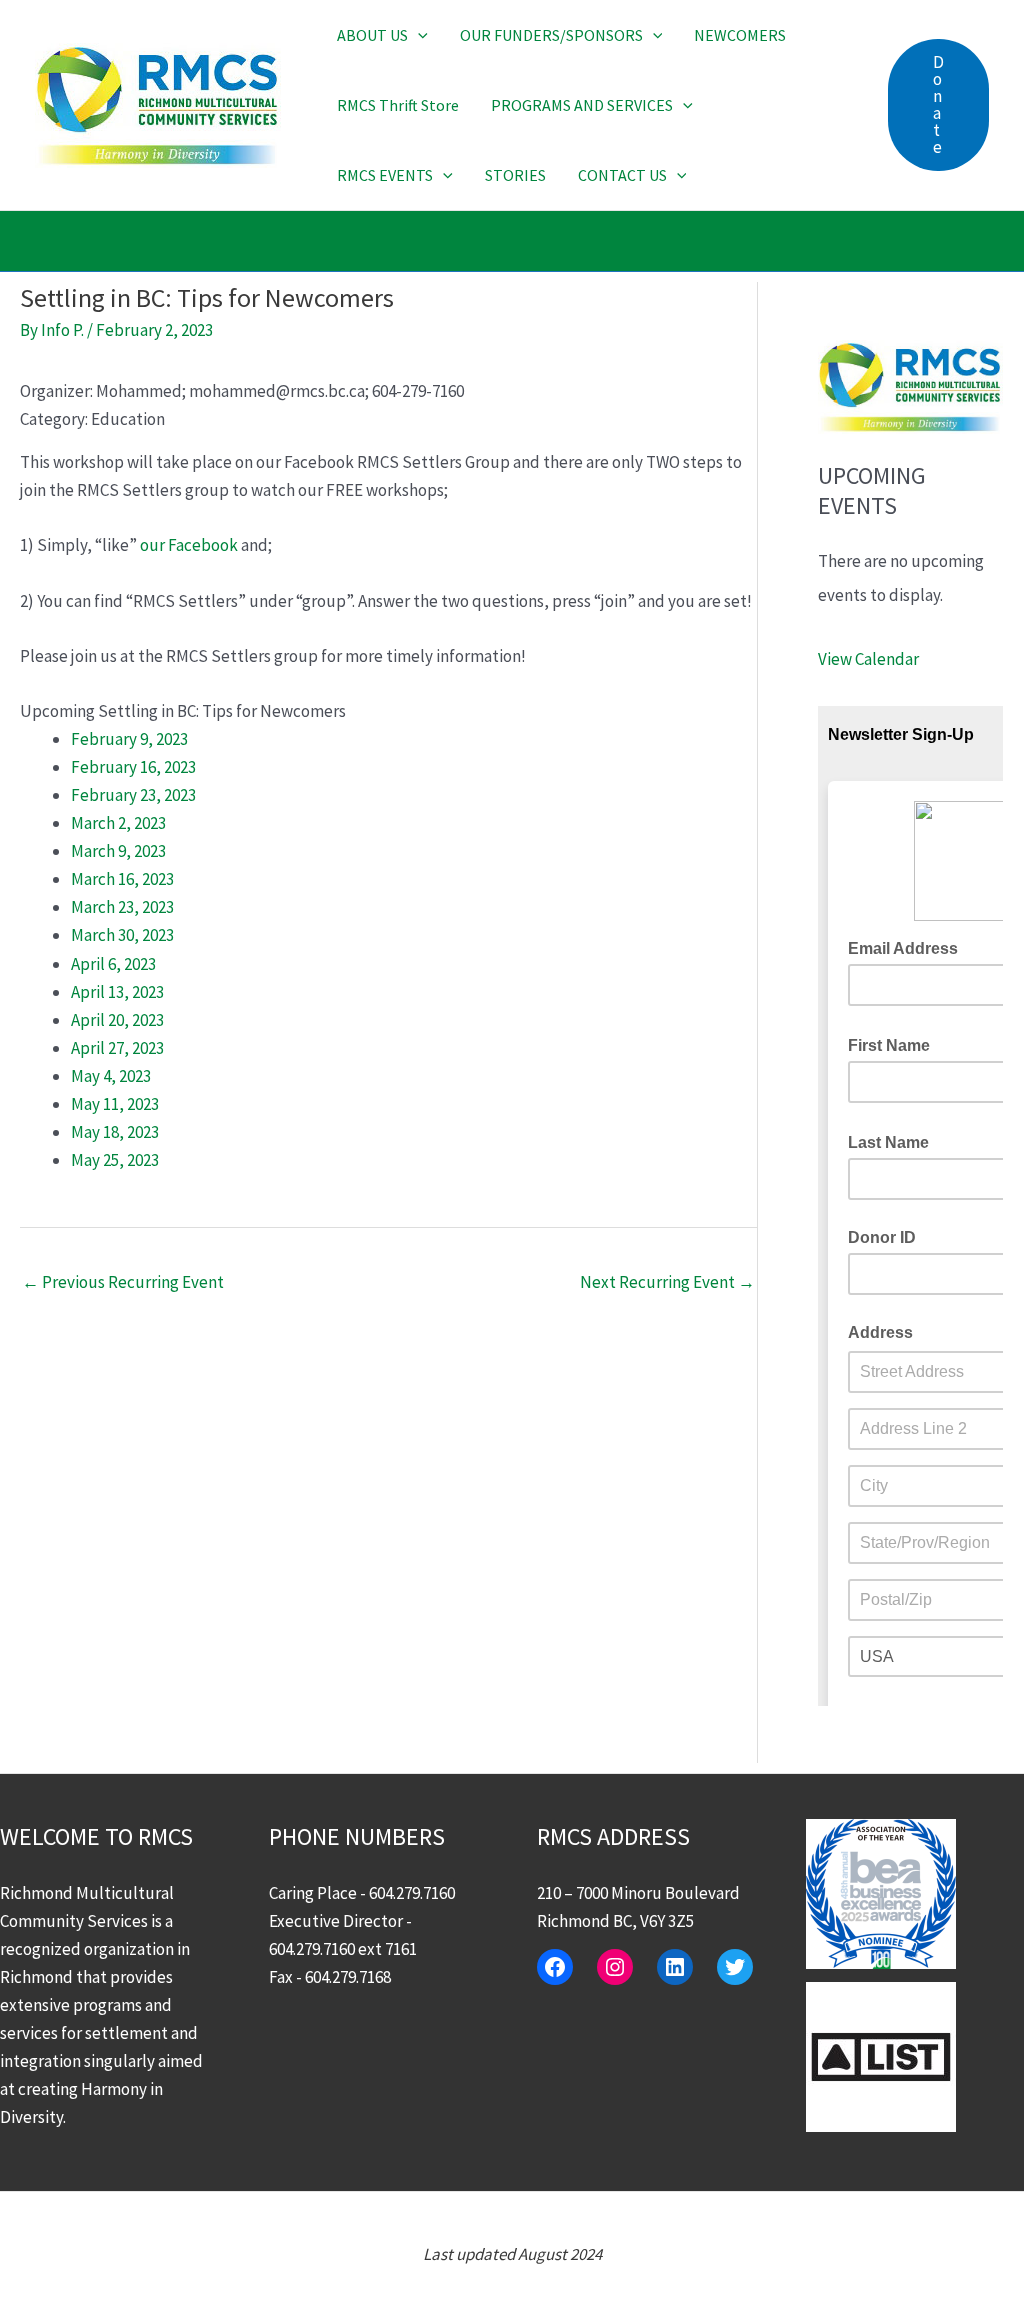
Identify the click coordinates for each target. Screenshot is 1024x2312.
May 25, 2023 (115, 1160)
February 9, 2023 (129, 739)
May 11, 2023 (115, 1104)
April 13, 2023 (117, 992)
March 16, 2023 (122, 879)
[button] (418, 35)
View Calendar (868, 659)
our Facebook (189, 545)
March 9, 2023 (118, 851)
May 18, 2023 (115, 1132)
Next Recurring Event (667, 1282)
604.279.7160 (412, 1893)
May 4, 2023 (111, 1076)
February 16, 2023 (133, 767)
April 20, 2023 (117, 1020)
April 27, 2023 (117, 1048)
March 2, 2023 (118, 823)
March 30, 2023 (122, 935)
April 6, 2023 (113, 964)
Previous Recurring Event (123, 1282)
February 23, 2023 (133, 795)
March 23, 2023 (122, 907)
